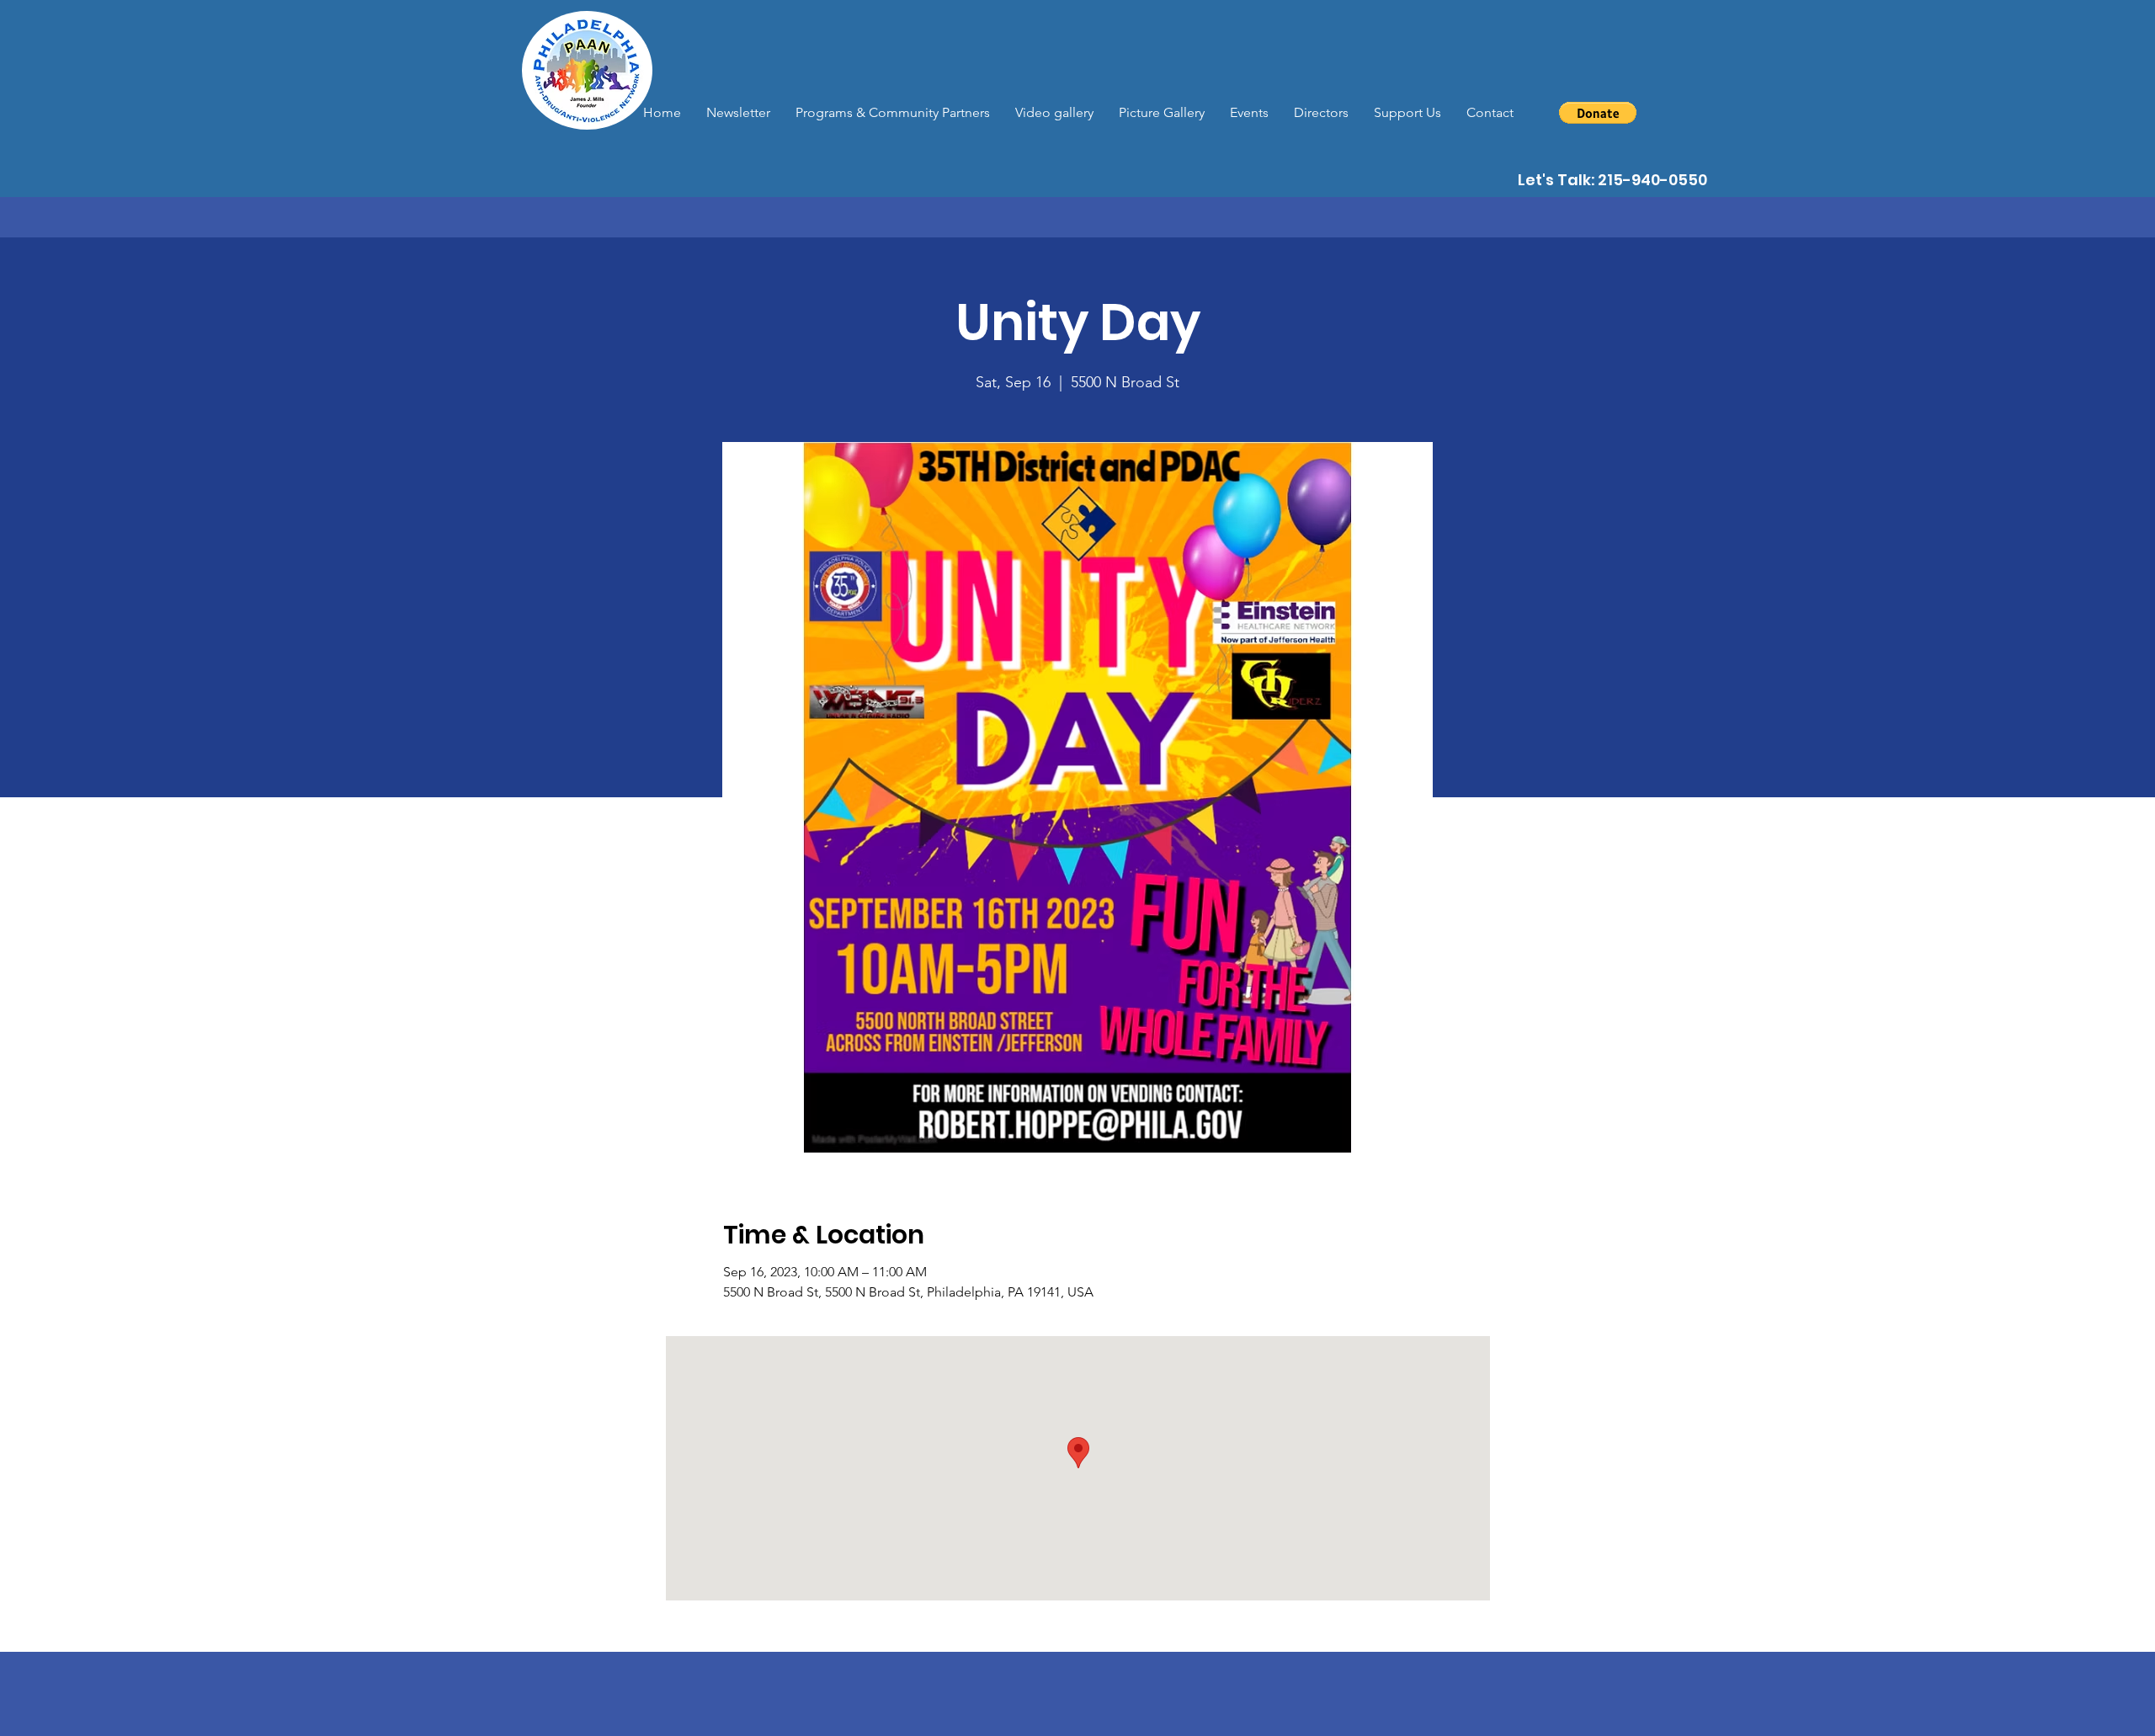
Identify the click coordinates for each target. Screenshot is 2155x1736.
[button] (1598, 113)
